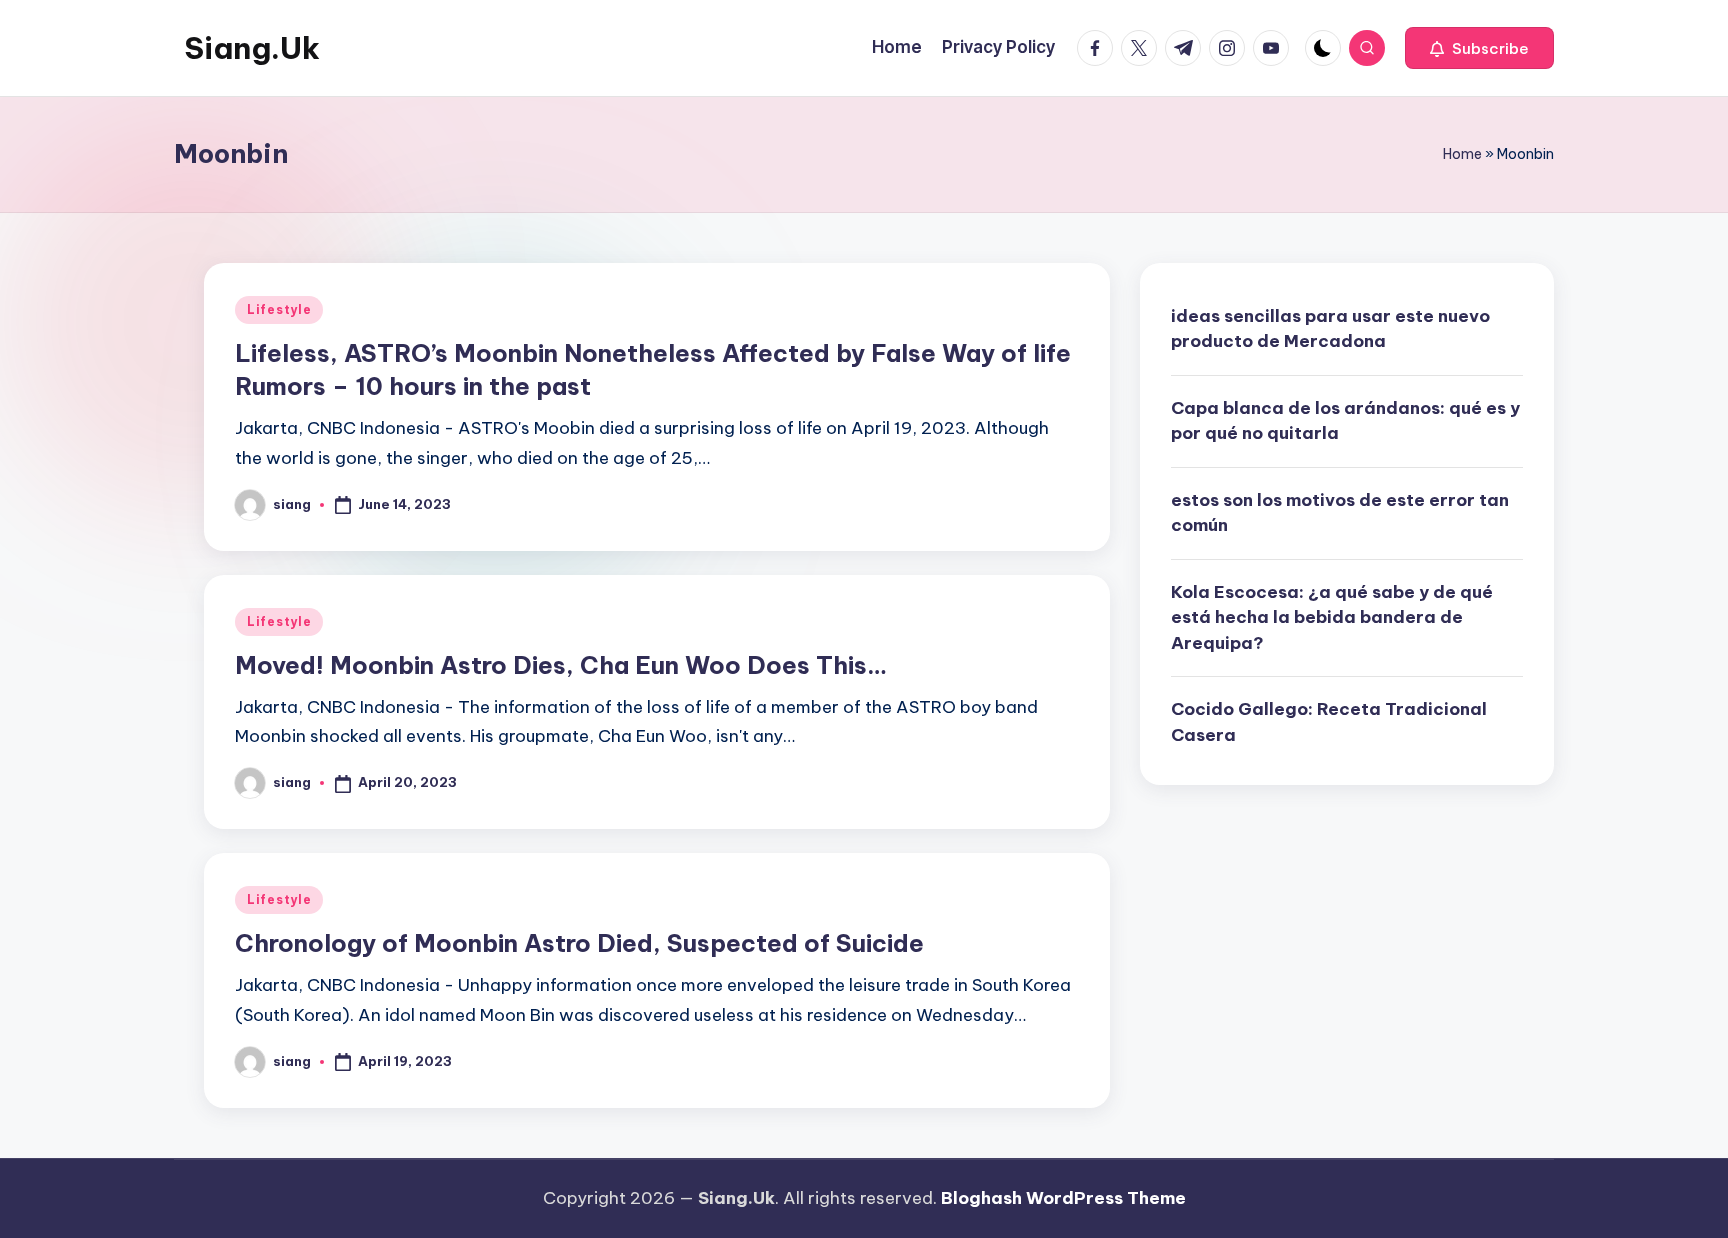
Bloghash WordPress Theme (1063, 1198)
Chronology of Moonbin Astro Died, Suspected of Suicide (579, 943)
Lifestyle (279, 309)
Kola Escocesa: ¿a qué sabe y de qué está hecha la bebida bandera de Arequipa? (1332, 617)
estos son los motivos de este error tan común (1340, 513)
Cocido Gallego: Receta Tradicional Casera (1329, 722)
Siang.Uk (252, 48)
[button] (1479, 48)
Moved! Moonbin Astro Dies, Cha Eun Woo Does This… (561, 665)
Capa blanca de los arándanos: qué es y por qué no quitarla (1345, 421)
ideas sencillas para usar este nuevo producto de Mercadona (1330, 329)
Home (1462, 154)
